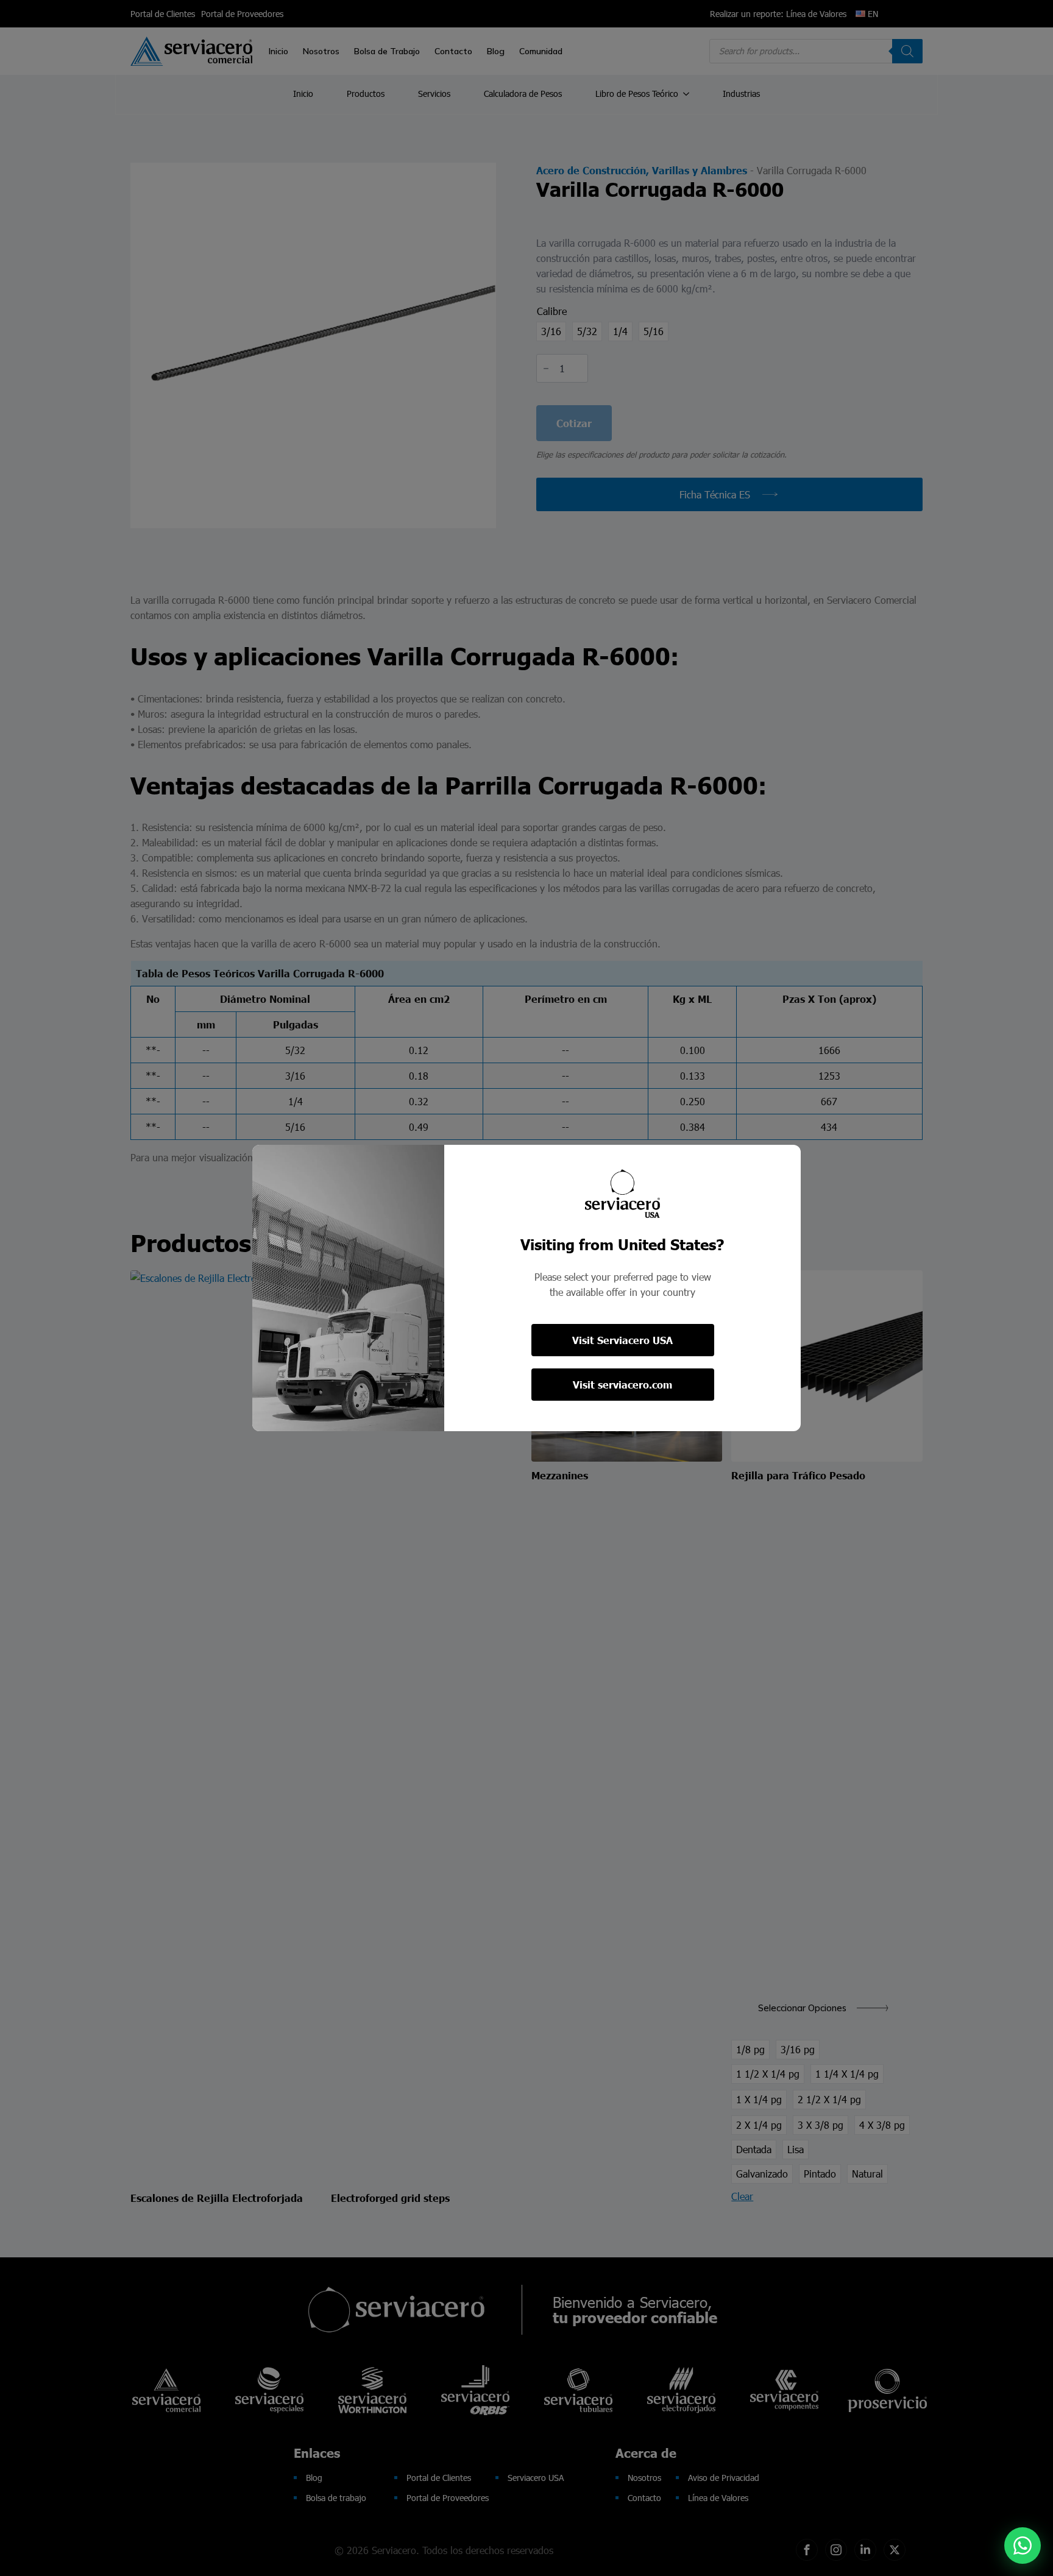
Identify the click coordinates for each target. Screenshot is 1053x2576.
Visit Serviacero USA (622, 1340)
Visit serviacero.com (622, 1385)
